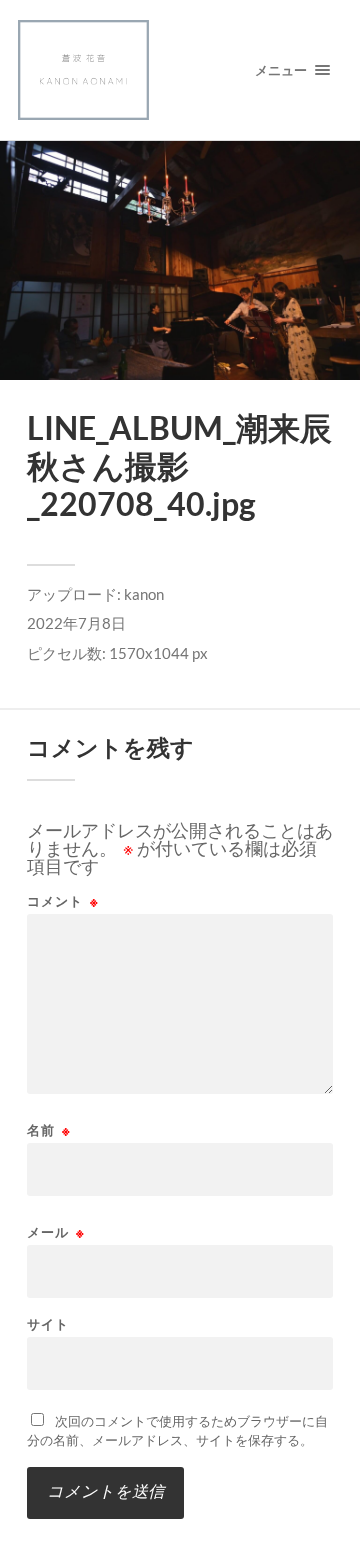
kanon (144, 594)
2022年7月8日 (76, 623)
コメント (63, 901)
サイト (48, 1324)
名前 (49, 1130)
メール (56, 1232)
